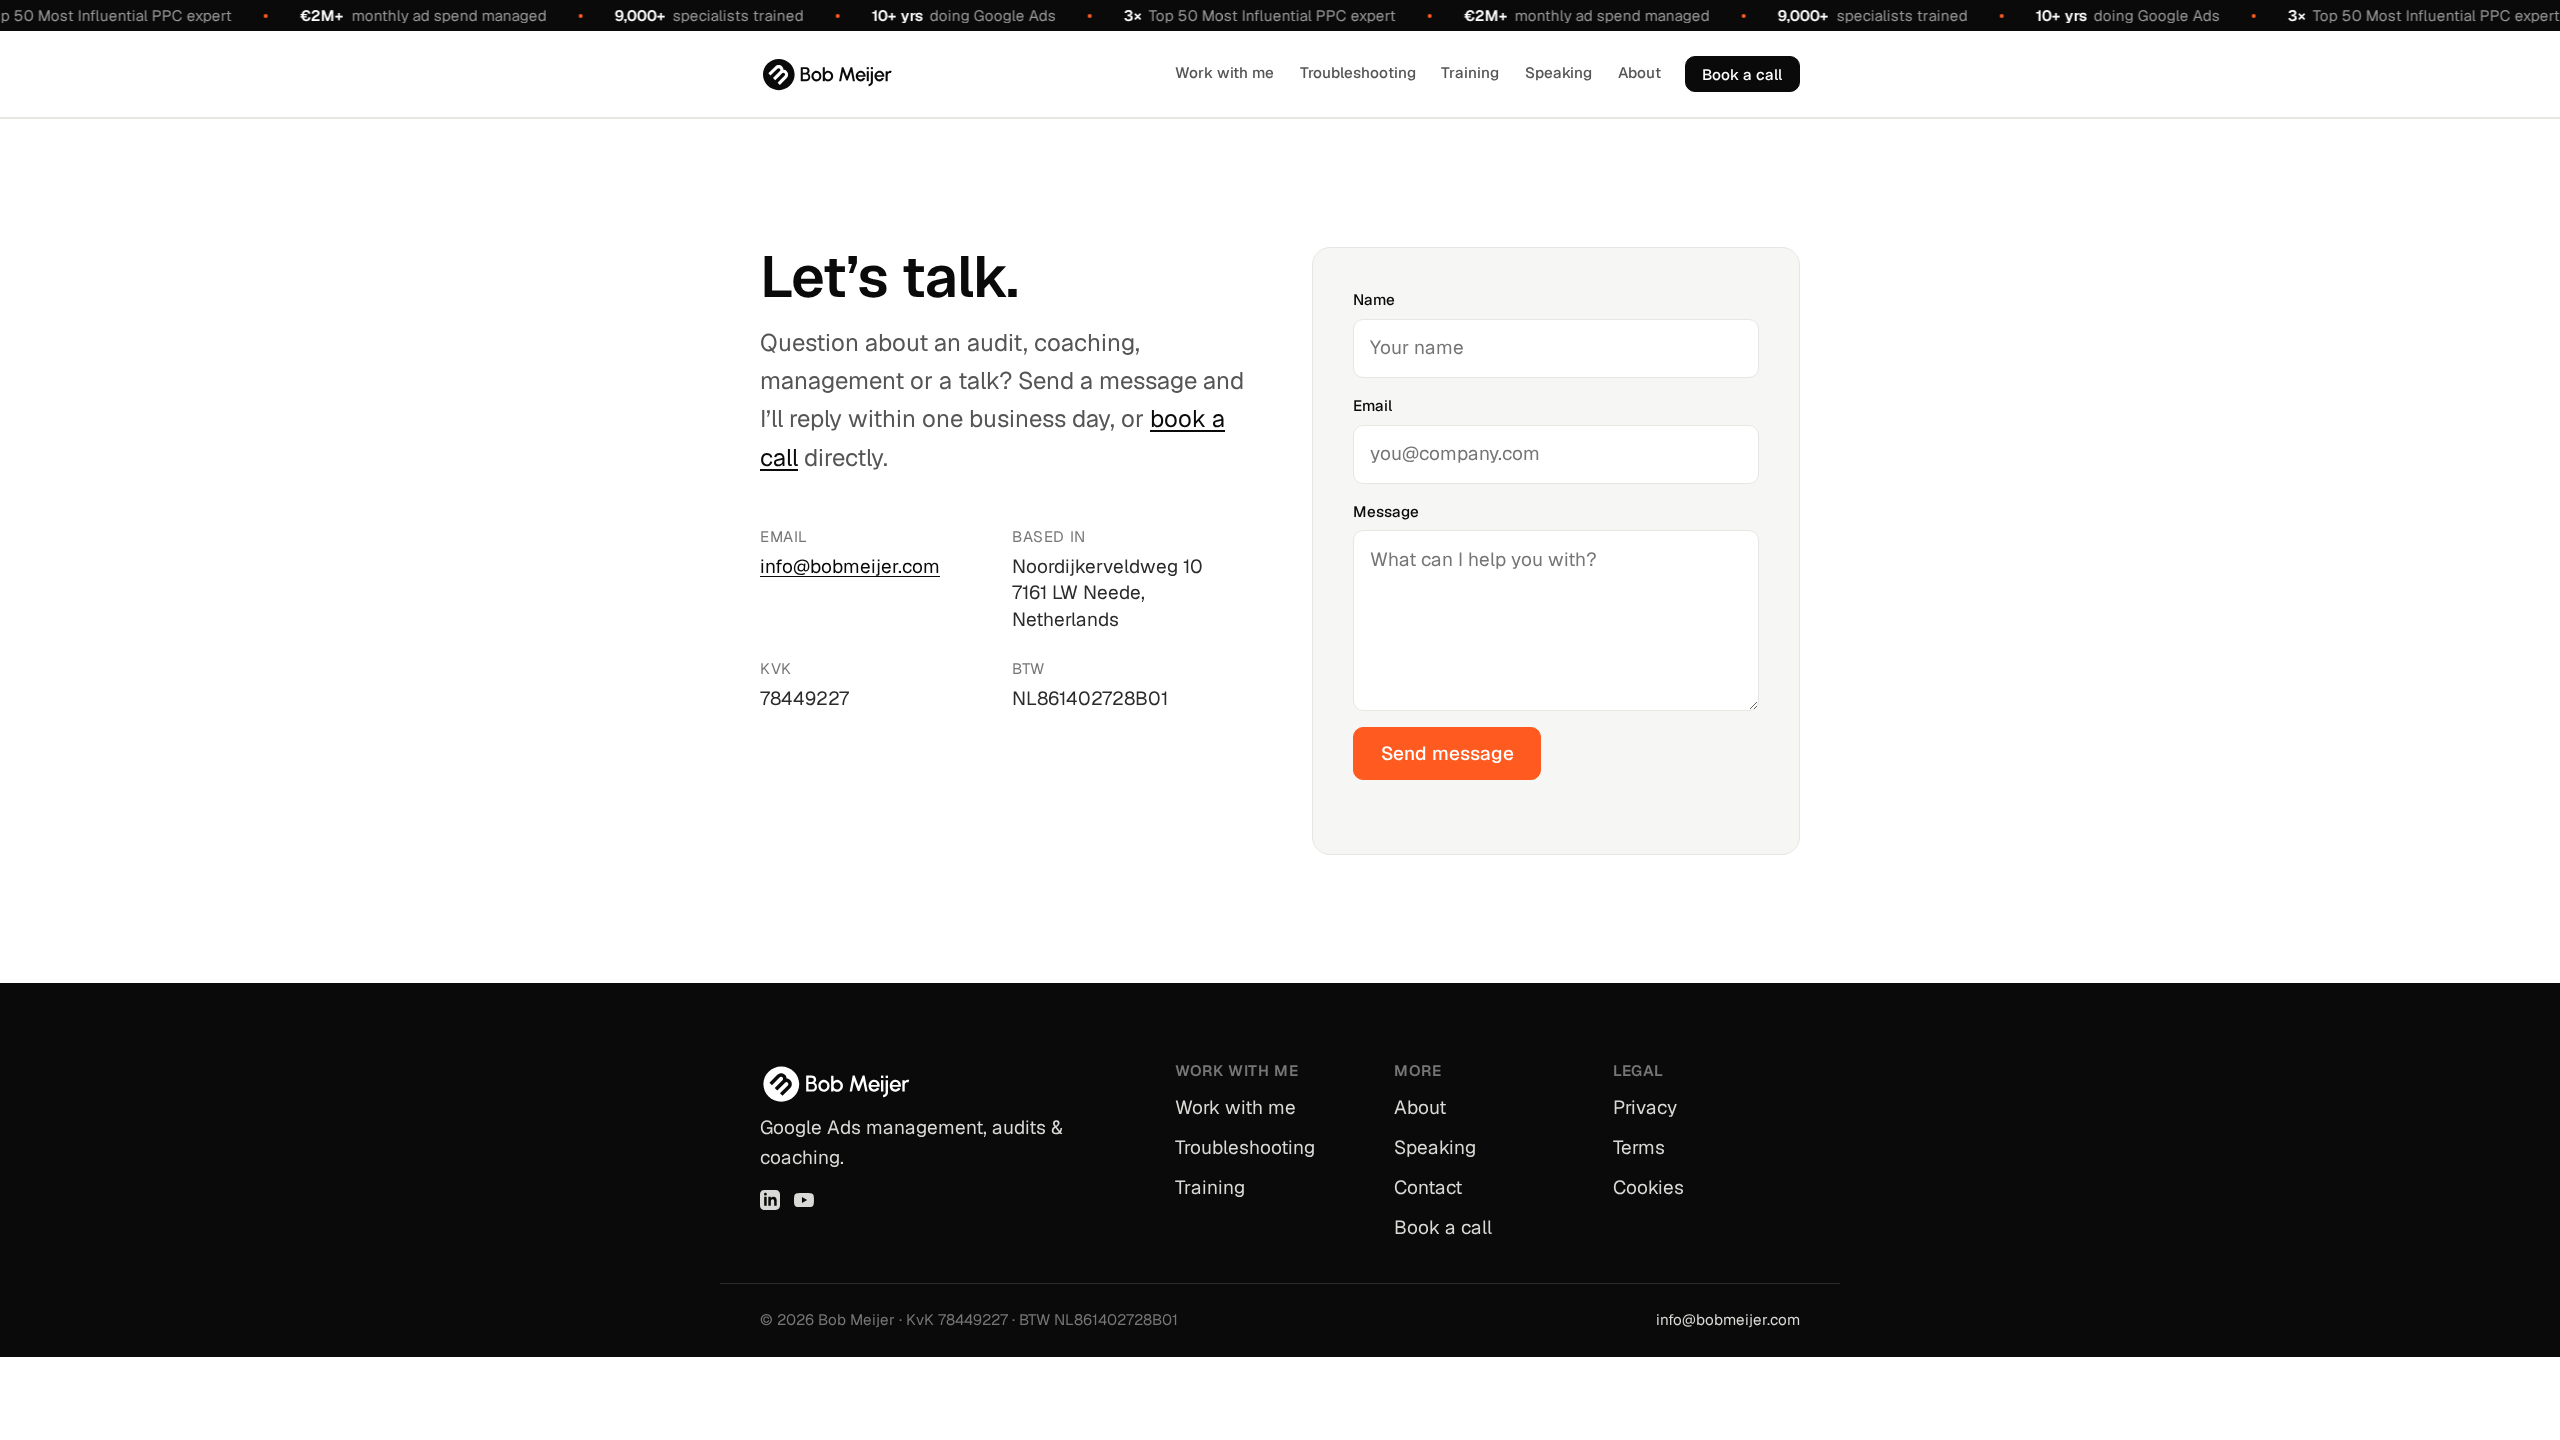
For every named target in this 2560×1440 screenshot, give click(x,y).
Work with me (1224, 72)
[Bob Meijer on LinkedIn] (770, 1200)
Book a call (1742, 74)
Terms (1639, 1147)
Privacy (1645, 1107)
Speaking (1558, 72)
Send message (1447, 753)
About (1639, 72)
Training (1470, 72)
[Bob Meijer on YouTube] (804, 1200)
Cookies (1648, 1187)
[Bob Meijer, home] (827, 74)
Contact (1428, 1187)
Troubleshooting (1358, 72)
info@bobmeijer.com (850, 566)
